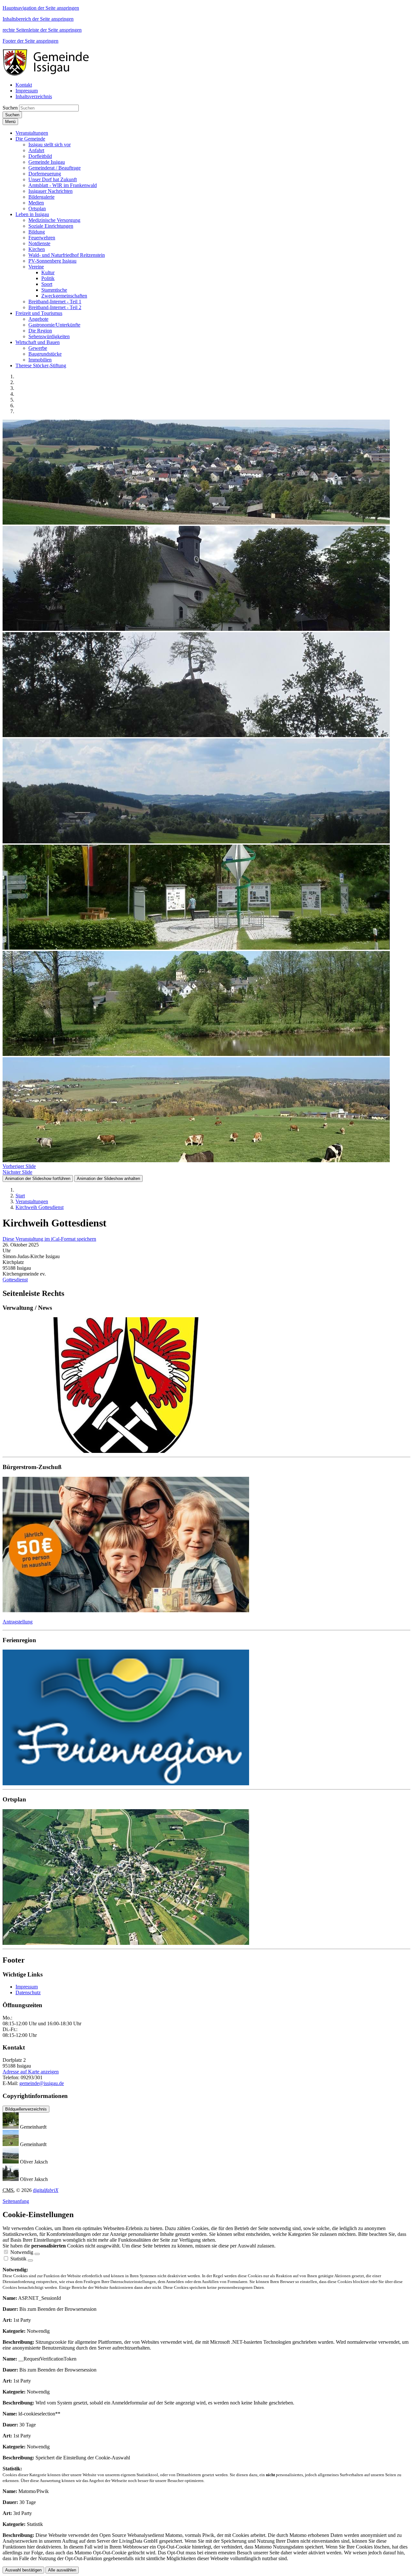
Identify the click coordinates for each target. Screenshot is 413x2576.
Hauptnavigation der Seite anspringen (41, 8)
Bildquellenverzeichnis (26, 2109)
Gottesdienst (15, 1280)
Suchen (10, 108)
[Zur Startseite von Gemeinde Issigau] (49, 74)
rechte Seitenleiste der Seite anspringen (42, 30)
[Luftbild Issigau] (206, 1878)
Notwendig (22, 2252)
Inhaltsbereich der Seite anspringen (38, 19)
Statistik (18, 2259)
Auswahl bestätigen (23, 2570)
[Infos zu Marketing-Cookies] (30, 2260)
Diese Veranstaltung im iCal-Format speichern (49, 1239)
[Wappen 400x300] (206, 1386)
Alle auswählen (62, 2570)
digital (46, 2190)
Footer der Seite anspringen (30, 41)
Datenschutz (28, 1992)
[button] (32, 133)
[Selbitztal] (206, 1718)
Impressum (27, 1987)
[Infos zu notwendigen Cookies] (37, 2254)
